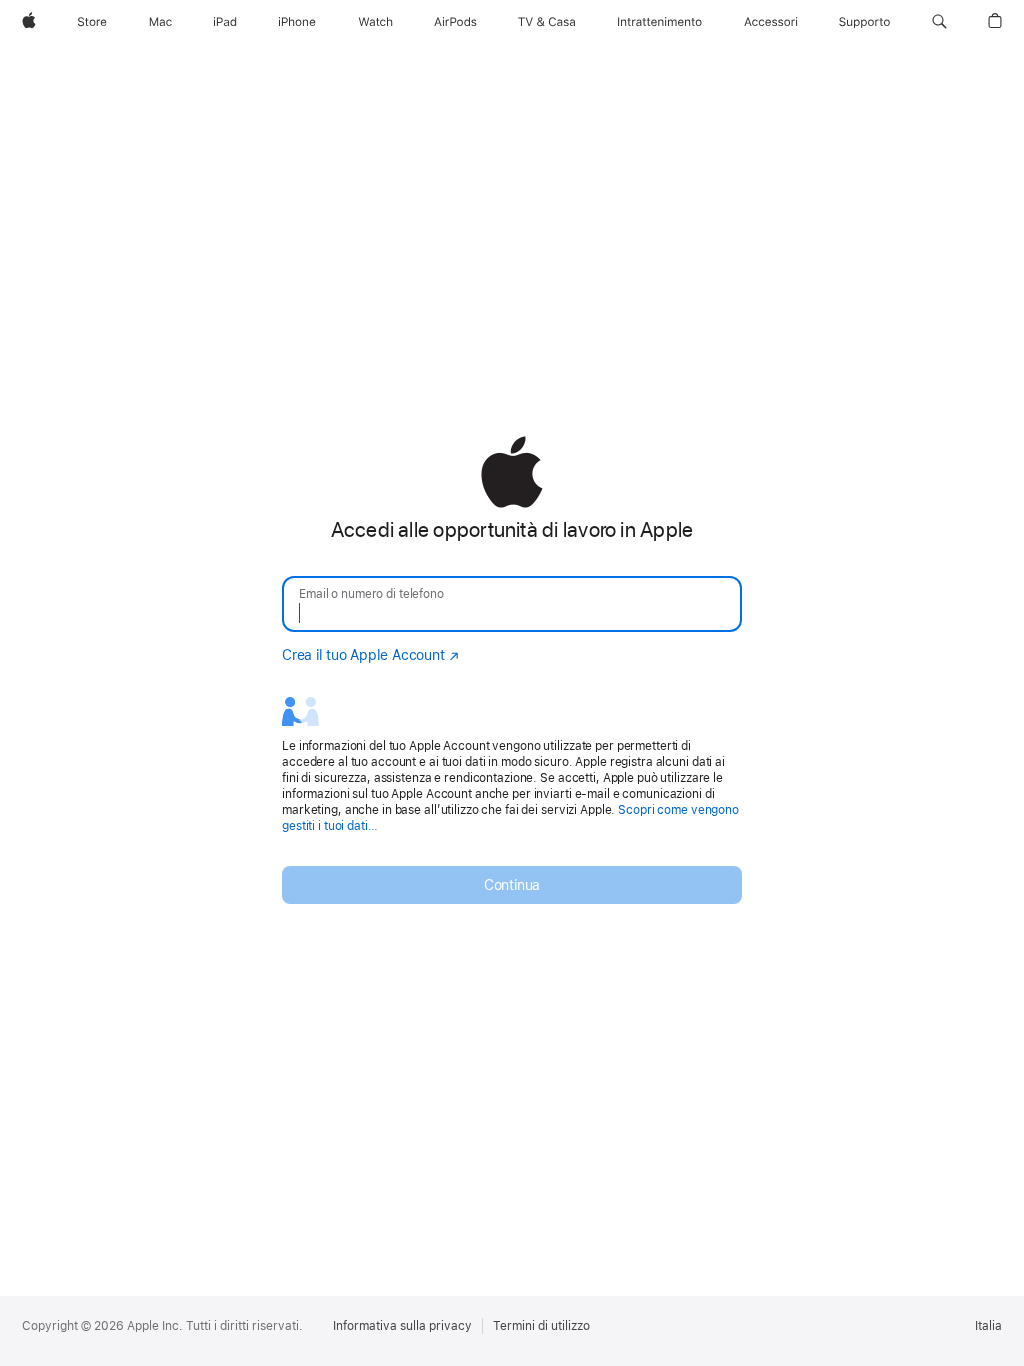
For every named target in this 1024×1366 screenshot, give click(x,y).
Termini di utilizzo (541, 1326)
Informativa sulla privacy (402, 1326)
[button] (939, 22)
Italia (988, 1326)
